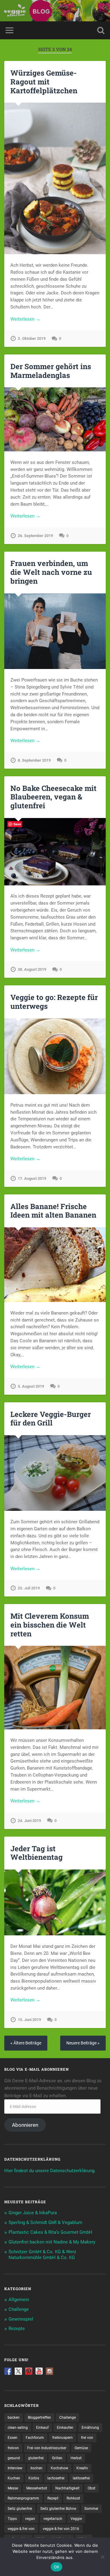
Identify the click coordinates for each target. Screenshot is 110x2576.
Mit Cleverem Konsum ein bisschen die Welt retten (50, 1625)
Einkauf (42, 2428)
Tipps (12, 2519)
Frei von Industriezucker (47, 2448)
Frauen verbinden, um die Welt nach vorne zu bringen (51, 572)
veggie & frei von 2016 (61, 2529)
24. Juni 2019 (29, 1821)
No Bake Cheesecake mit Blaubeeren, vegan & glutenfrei (53, 797)
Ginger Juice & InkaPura (33, 2213)
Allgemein (19, 2300)
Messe (13, 2488)
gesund (14, 2458)
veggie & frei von (21, 2529)
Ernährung (90, 2428)
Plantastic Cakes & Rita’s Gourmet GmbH (50, 2232)
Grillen (57, 2458)
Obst (92, 2488)
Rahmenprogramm (23, 2498)
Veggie (76, 2519)
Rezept (53, 2498)
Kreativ (82, 2468)
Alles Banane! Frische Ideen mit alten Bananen (53, 1211)
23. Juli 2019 (29, 1588)
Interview (15, 2468)
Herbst (76, 2458)
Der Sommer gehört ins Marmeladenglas (51, 371)
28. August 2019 (32, 969)
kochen (37, 2468)
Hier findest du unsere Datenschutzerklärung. (50, 2171)
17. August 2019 (32, 1178)
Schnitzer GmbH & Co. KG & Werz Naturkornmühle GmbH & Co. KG (42, 2255)
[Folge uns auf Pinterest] (29, 2371)
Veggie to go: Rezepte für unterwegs (54, 1002)
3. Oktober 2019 (32, 338)
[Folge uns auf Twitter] (18, 2371)
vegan (30, 2519)
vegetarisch (53, 2519)
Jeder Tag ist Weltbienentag (37, 1853)
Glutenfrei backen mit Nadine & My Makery (52, 2242)
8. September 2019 (34, 760)
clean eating (18, 2428)
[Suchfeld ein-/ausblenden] (101, 30)
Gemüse (81, 2448)
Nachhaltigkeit (67, 2488)
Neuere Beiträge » (83, 2043)
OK (57, 2567)
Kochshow (59, 2468)
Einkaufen (65, 2428)
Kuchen (14, 2478)
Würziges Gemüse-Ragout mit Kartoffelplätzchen (44, 82)
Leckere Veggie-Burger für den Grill (51, 1419)
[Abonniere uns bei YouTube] (39, 2371)
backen (14, 2418)
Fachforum (35, 2438)
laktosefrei (81, 2478)
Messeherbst (37, 2488)
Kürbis (34, 2478)
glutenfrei (36, 2458)
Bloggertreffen (39, 2418)
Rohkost (73, 2498)
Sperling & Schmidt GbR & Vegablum (45, 2222)
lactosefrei (56, 2478)
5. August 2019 (31, 1386)
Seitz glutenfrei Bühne (58, 2509)
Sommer (91, 2509)
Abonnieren (25, 2125)
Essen (13, 2438)
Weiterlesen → (25, 319)
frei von (87, 2438)
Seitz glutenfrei (20, 2509)
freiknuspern (62, 2438)
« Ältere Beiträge (26, 2043)
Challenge (19, 2309)
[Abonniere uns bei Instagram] (50, 2371)
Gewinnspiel (21, 2319)
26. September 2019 (35, 536)
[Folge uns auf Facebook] (8, 2371)
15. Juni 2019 (29, 2020)
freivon (13, 2448)
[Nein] (102, 2557)
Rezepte (17, 2329)
